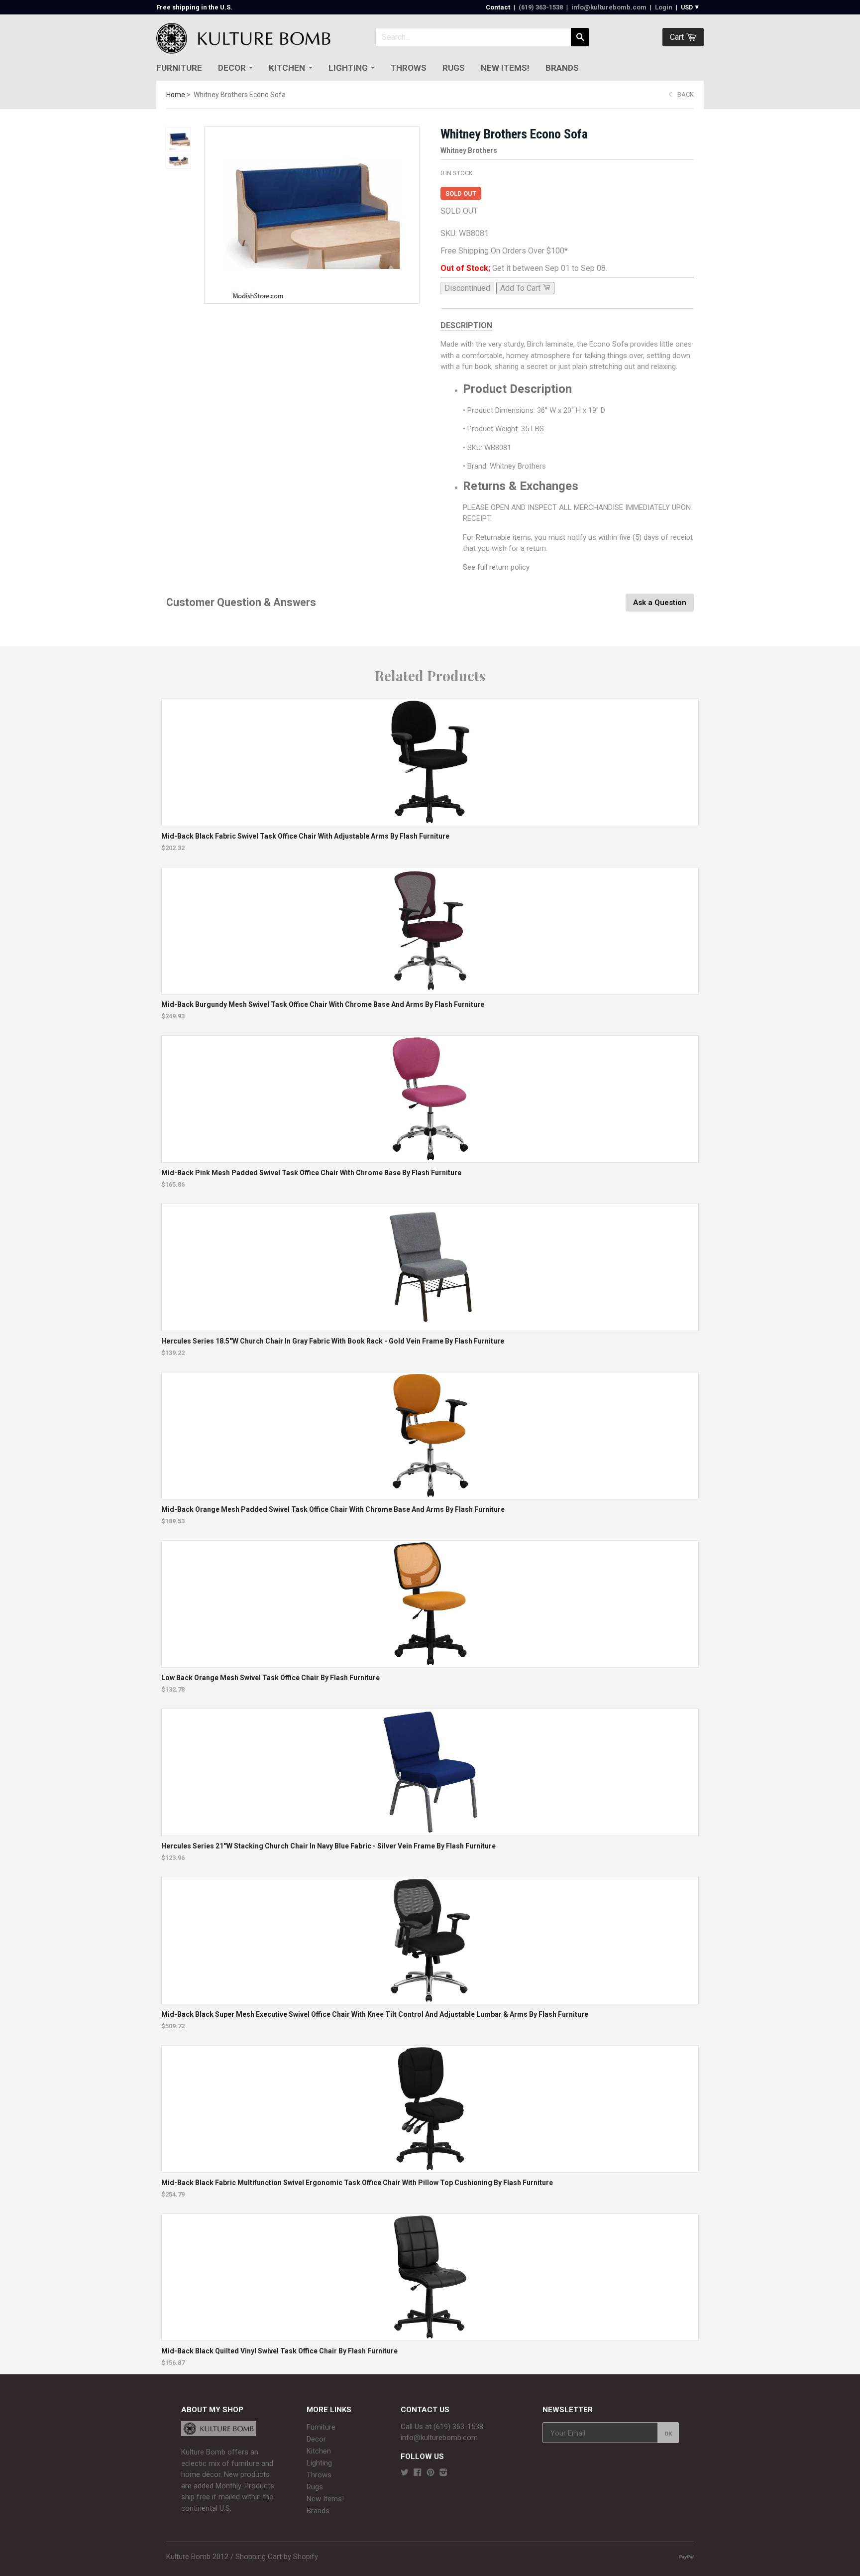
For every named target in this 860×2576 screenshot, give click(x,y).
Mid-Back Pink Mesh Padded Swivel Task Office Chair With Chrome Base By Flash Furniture (311, 1173)
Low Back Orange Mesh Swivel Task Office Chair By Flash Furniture (270, 1678)
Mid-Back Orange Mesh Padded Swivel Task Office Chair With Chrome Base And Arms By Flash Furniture (333, 1509)
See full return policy (496, 567)
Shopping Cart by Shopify (277, 2557)
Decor (232, 68)
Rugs (454, 68)
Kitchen (287, 68)
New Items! (505, 68)
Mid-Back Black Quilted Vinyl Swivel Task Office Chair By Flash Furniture (279, 2351)
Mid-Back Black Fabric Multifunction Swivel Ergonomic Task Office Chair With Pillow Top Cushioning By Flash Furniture (357, 2183)
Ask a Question (660, 603)
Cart (678, 37)
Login (664, 7)
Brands (562, 68)
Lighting (348, 68)
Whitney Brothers (469, 150)
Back (686, 94)
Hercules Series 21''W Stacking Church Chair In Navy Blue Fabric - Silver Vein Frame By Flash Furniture (328, 1846)
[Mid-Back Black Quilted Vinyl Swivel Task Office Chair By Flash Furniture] (430, 2336)
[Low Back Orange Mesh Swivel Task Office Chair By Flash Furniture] (430, 1662)
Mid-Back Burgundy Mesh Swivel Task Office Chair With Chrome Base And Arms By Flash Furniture (323, 1004)
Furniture (179, 68)
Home (176, 95)
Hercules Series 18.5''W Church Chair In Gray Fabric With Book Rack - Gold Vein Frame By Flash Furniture (333, 1341)
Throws (409, 68)
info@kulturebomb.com (609, 7)
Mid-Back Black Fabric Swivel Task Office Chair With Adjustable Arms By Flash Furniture (305, 836)
